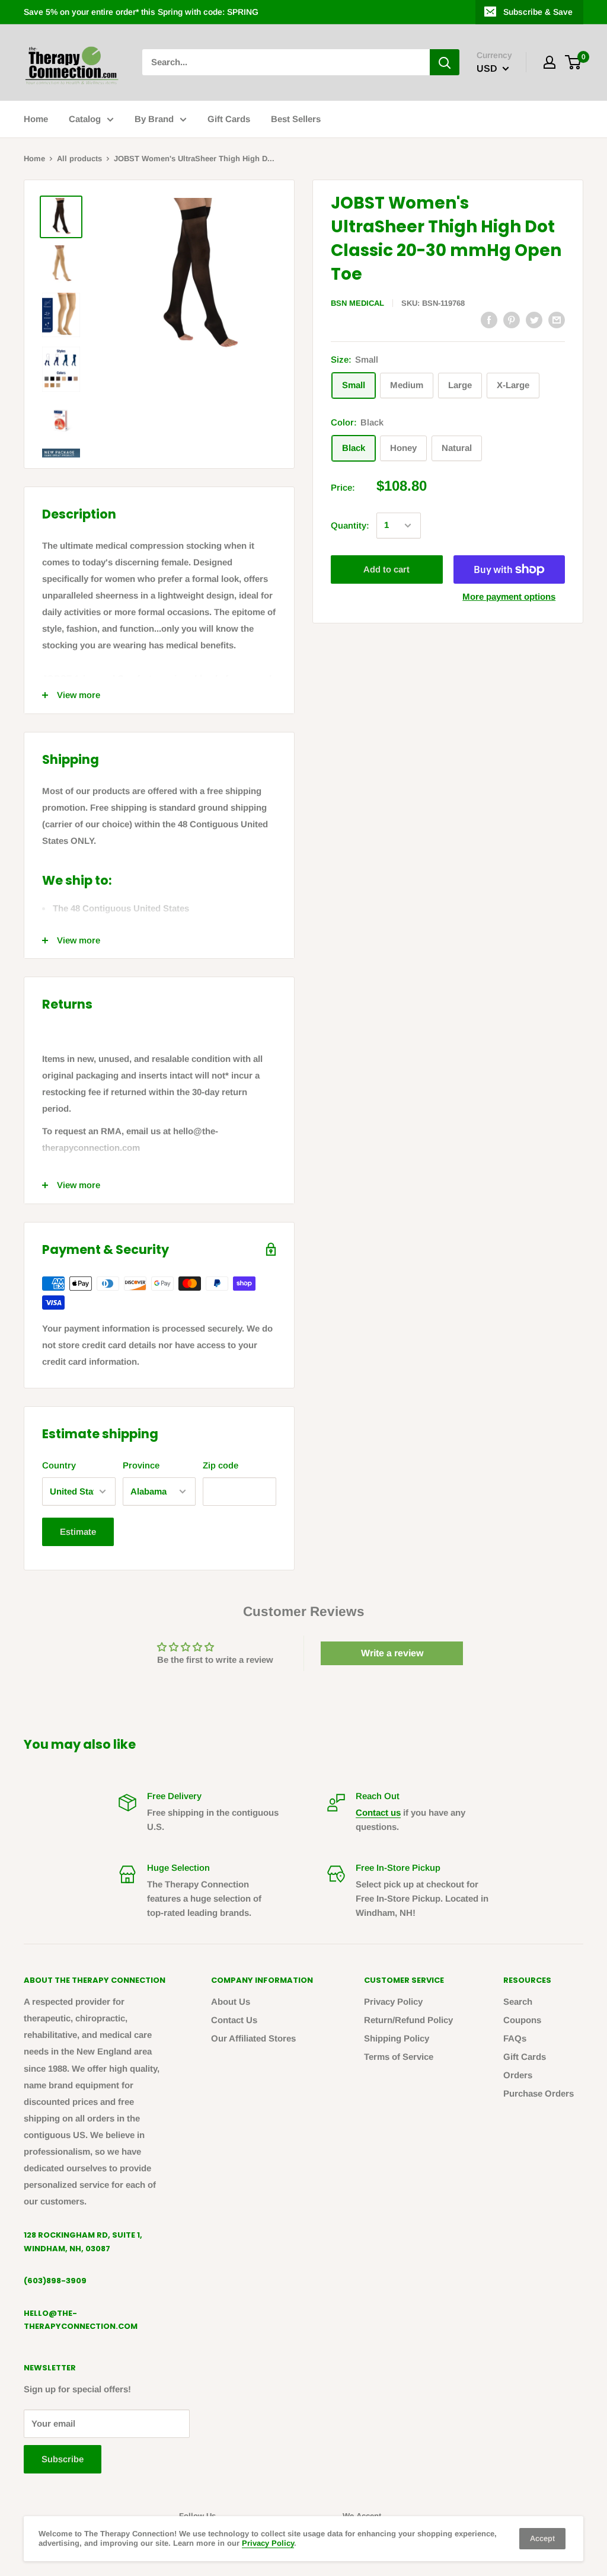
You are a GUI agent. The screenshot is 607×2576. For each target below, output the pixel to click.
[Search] (445, 62)
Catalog (85, 119)
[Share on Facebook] (489, 320)
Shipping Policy (397, 2038)
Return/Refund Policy (408, 2020)
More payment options (509, 596)
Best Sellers (296, 119)
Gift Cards (229, 119)
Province (141, 1465)
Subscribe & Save (538, 12)
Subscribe (63, 2459)
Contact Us (234, 2020)
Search (518, 2001)
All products (79, 159)
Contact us (378, 1812)
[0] (574, 62)
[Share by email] (557, 320)
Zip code (221, 1465)
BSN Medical (357, 303)
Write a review (392, 1653)
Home (36, 119)
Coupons (522, 2020)
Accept (542, 2538)
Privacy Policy (393, 2001)
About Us (231, 2001)
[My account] (550, 62)
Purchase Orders (539, 2093)
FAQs (515, 2038)
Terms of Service (399, 2057)
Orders (518, 2075)
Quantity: (350, 525)
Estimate (78, 1532)
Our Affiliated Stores (253, 2038)
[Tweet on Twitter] (534, 320)
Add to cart (386, 569)
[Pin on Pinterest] (512, 320)
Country (59, 1465)
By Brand (154, 119)
